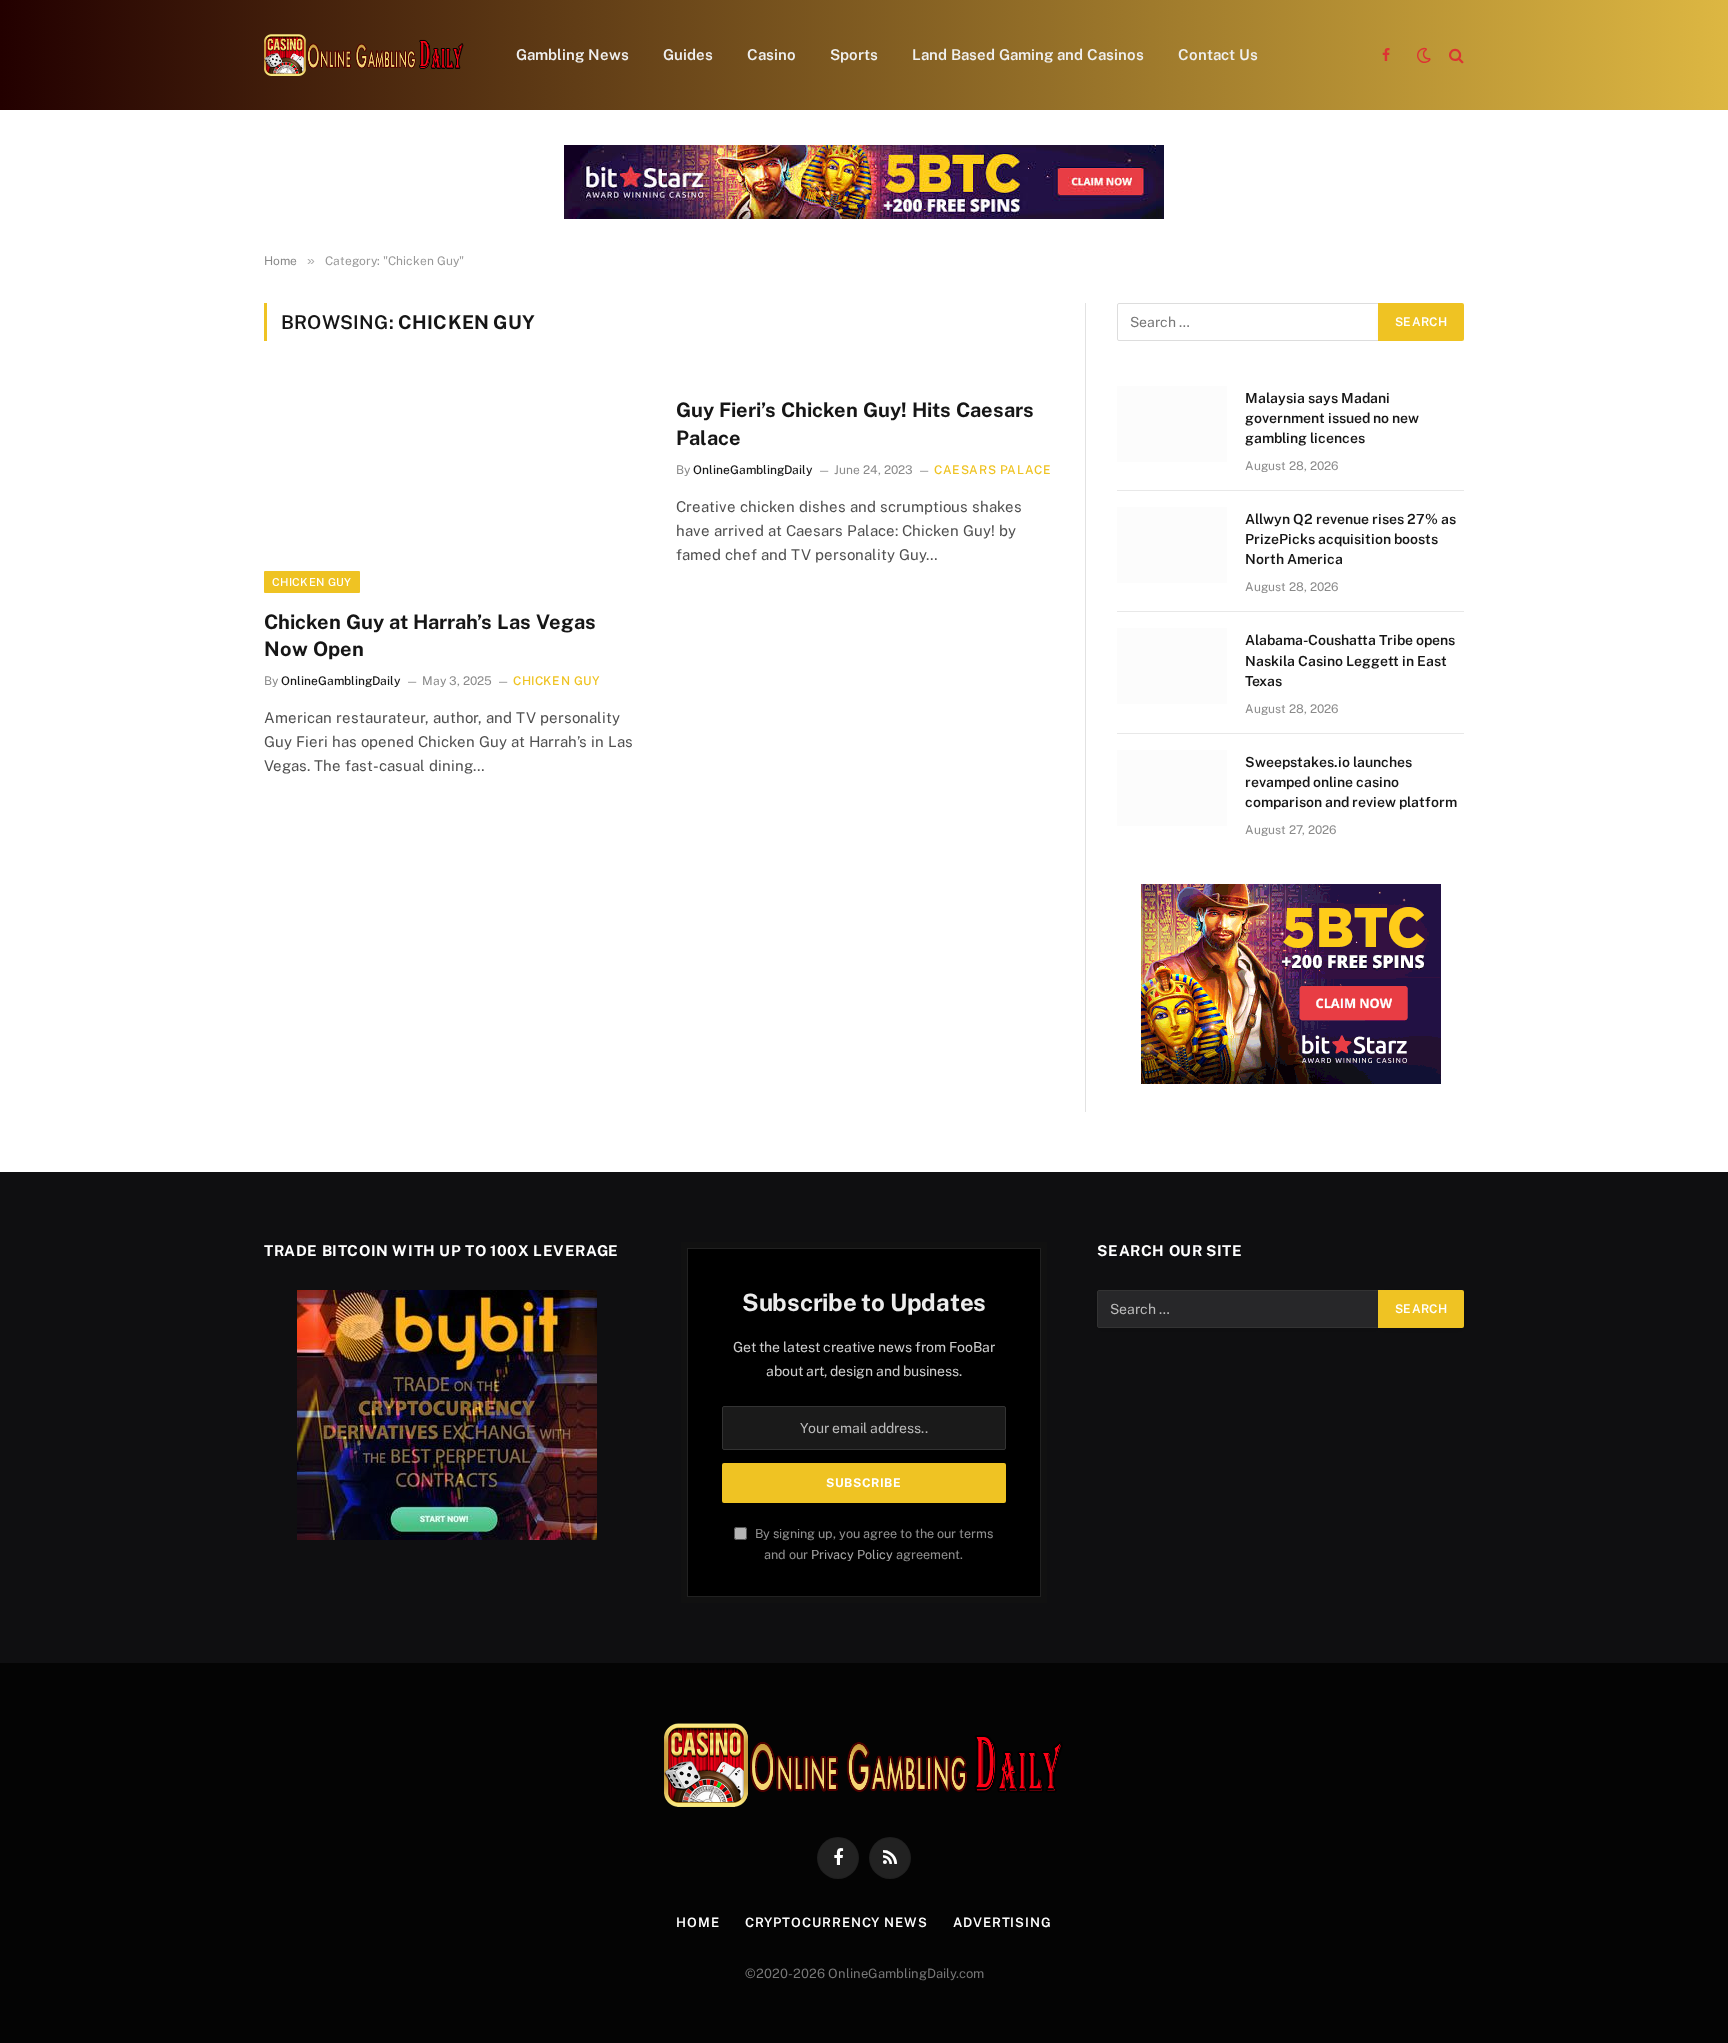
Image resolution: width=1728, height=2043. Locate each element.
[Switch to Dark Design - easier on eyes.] (1424, 55)
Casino (771, 54)
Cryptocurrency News (836, 1922)
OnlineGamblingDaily (341, 681)
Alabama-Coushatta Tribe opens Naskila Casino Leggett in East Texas (1350, 660)
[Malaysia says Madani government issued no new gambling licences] (1172, 424)
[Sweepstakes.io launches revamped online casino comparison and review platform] (1172, 788)
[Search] (1454, 55)
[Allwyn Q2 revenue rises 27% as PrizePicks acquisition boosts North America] (1172, 545)
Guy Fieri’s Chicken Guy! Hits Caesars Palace (855, 423)
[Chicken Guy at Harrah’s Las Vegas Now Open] (452, 487)
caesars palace (992, 470)
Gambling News (572, 54)
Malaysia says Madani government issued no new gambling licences (1332, 418)
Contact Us (1218, 54)
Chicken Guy (312, 582)
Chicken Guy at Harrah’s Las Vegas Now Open (430, 635)
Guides (688, 54)
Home (698, 1922)
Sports (854, 54)
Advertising (1002, 1922)
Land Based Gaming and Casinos (1028, 54)
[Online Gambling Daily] (364, 55)
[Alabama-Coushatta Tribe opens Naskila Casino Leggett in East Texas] (1172, 666)
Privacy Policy (852, 1554)
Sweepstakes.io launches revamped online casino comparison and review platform (1351, 782)
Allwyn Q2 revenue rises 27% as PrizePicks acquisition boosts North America (1350, 539)
